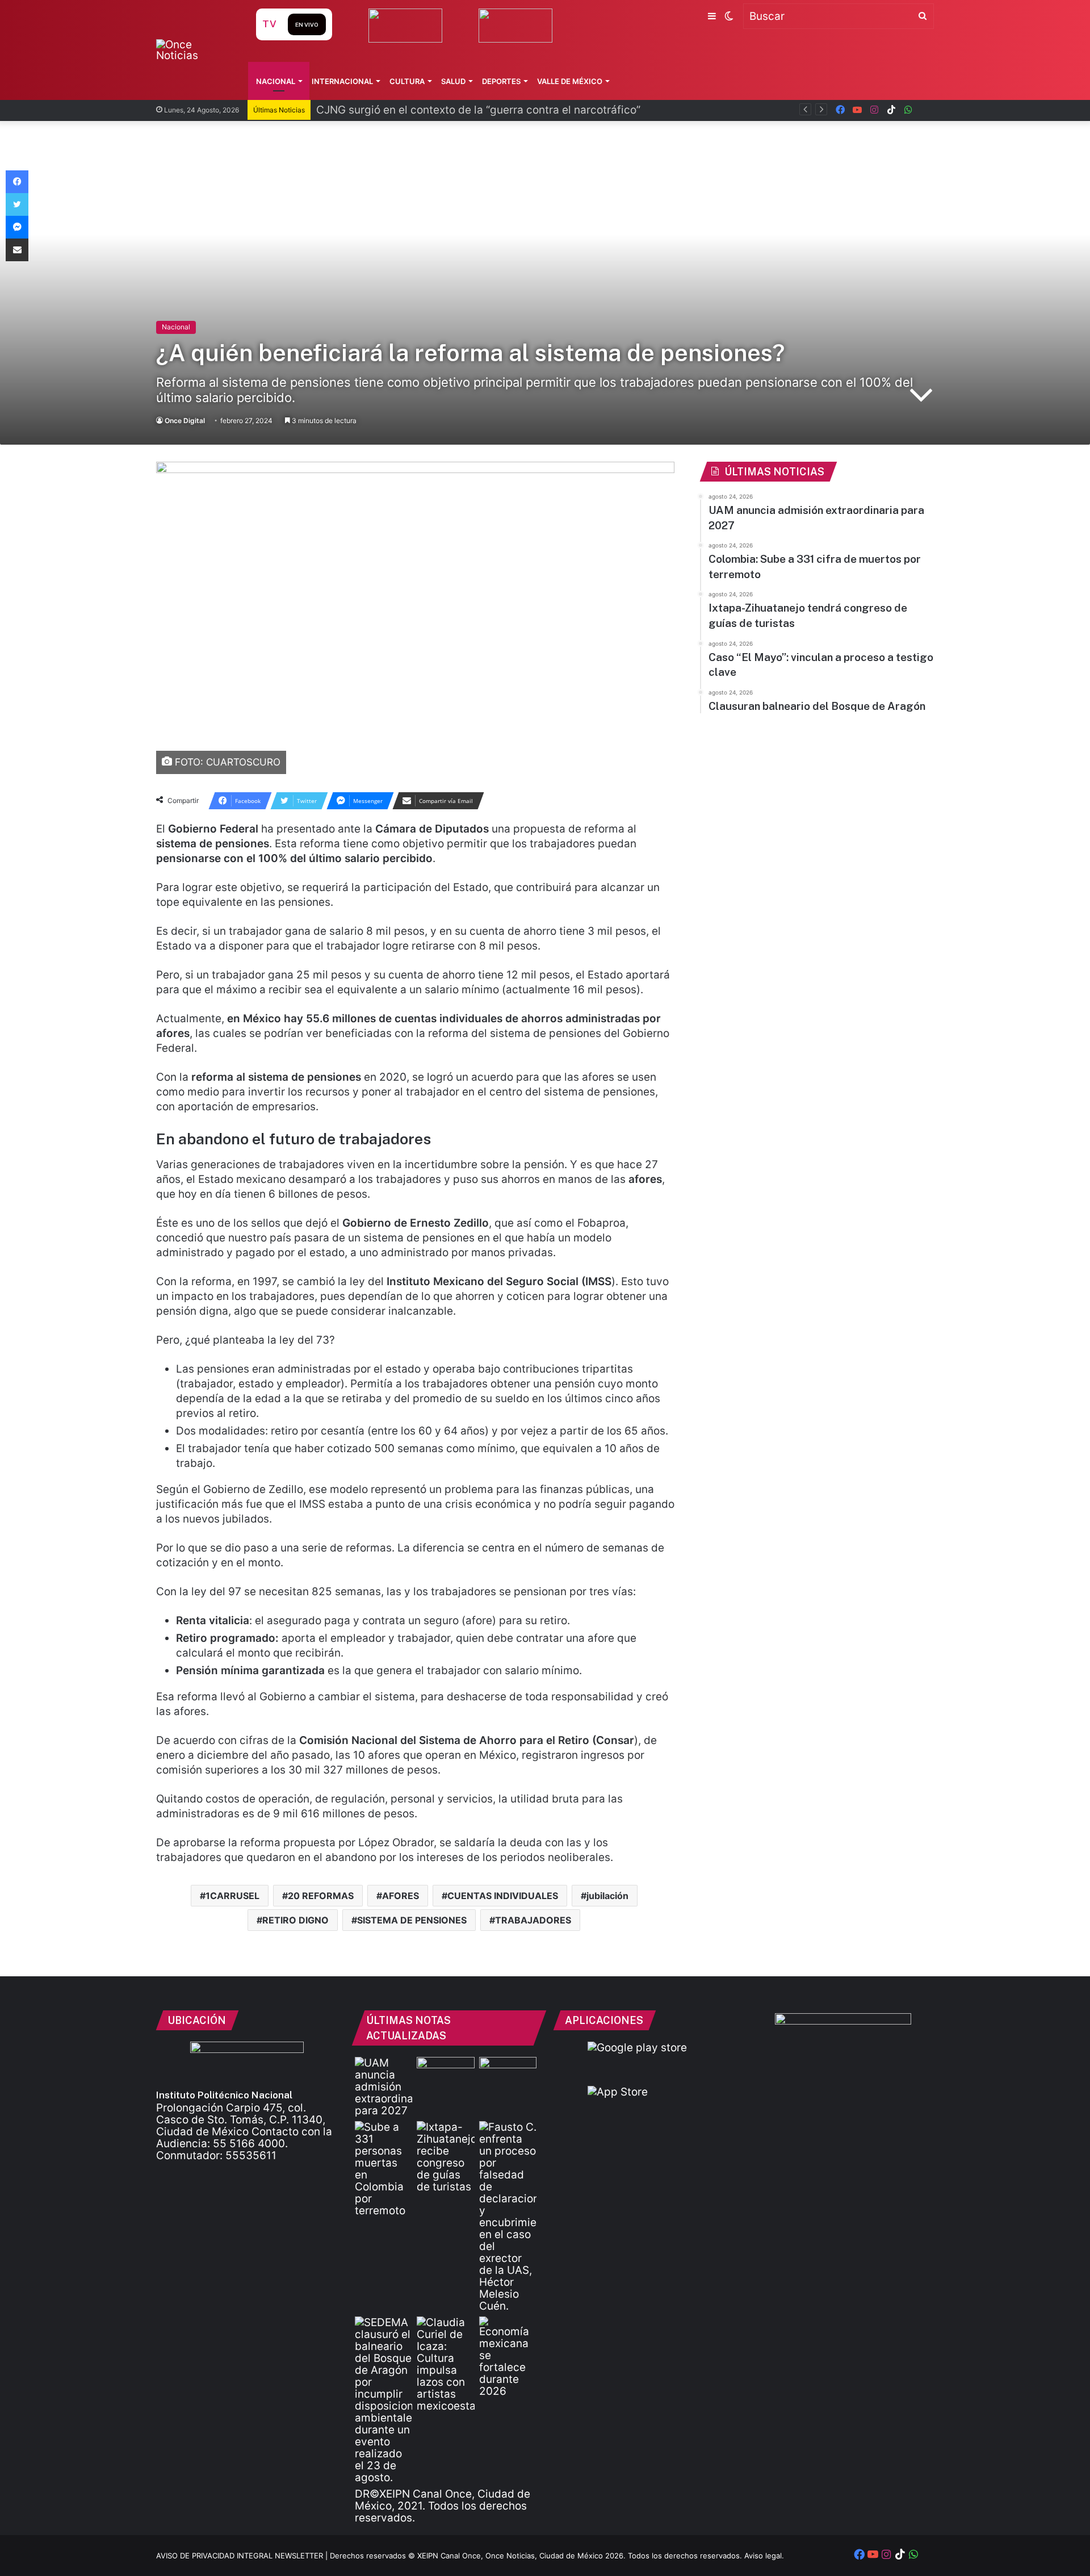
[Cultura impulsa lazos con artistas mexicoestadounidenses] (445, 2364)
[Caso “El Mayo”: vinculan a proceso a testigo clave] (508, 2217)
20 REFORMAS (321, 1896)
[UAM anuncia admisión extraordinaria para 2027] (383, 2087)
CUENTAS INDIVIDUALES (503, 1896)
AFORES (401, 1896)
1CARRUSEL (232, 1896)
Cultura (407, 81)
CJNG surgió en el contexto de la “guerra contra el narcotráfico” (478, 110)
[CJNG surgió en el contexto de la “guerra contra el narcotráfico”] (508, 2073)
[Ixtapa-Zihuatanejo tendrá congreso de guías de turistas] (445, 2157)
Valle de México (570, 81)
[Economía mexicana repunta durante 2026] (508, 2357)
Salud (453, 81)
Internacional (342, 81)
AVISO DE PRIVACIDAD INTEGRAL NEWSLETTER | (243, 2556)
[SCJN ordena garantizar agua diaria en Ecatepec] (445, 2073)
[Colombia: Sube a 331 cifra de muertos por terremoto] (383, 2169)
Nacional (276, 81)
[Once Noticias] (195, 50)
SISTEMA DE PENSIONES (412, 1920)
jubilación (607, 1896)
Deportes (501, 81)
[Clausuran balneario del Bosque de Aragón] (383, 2400)
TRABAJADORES (533, 1920)
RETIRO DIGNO (295, 1920)
